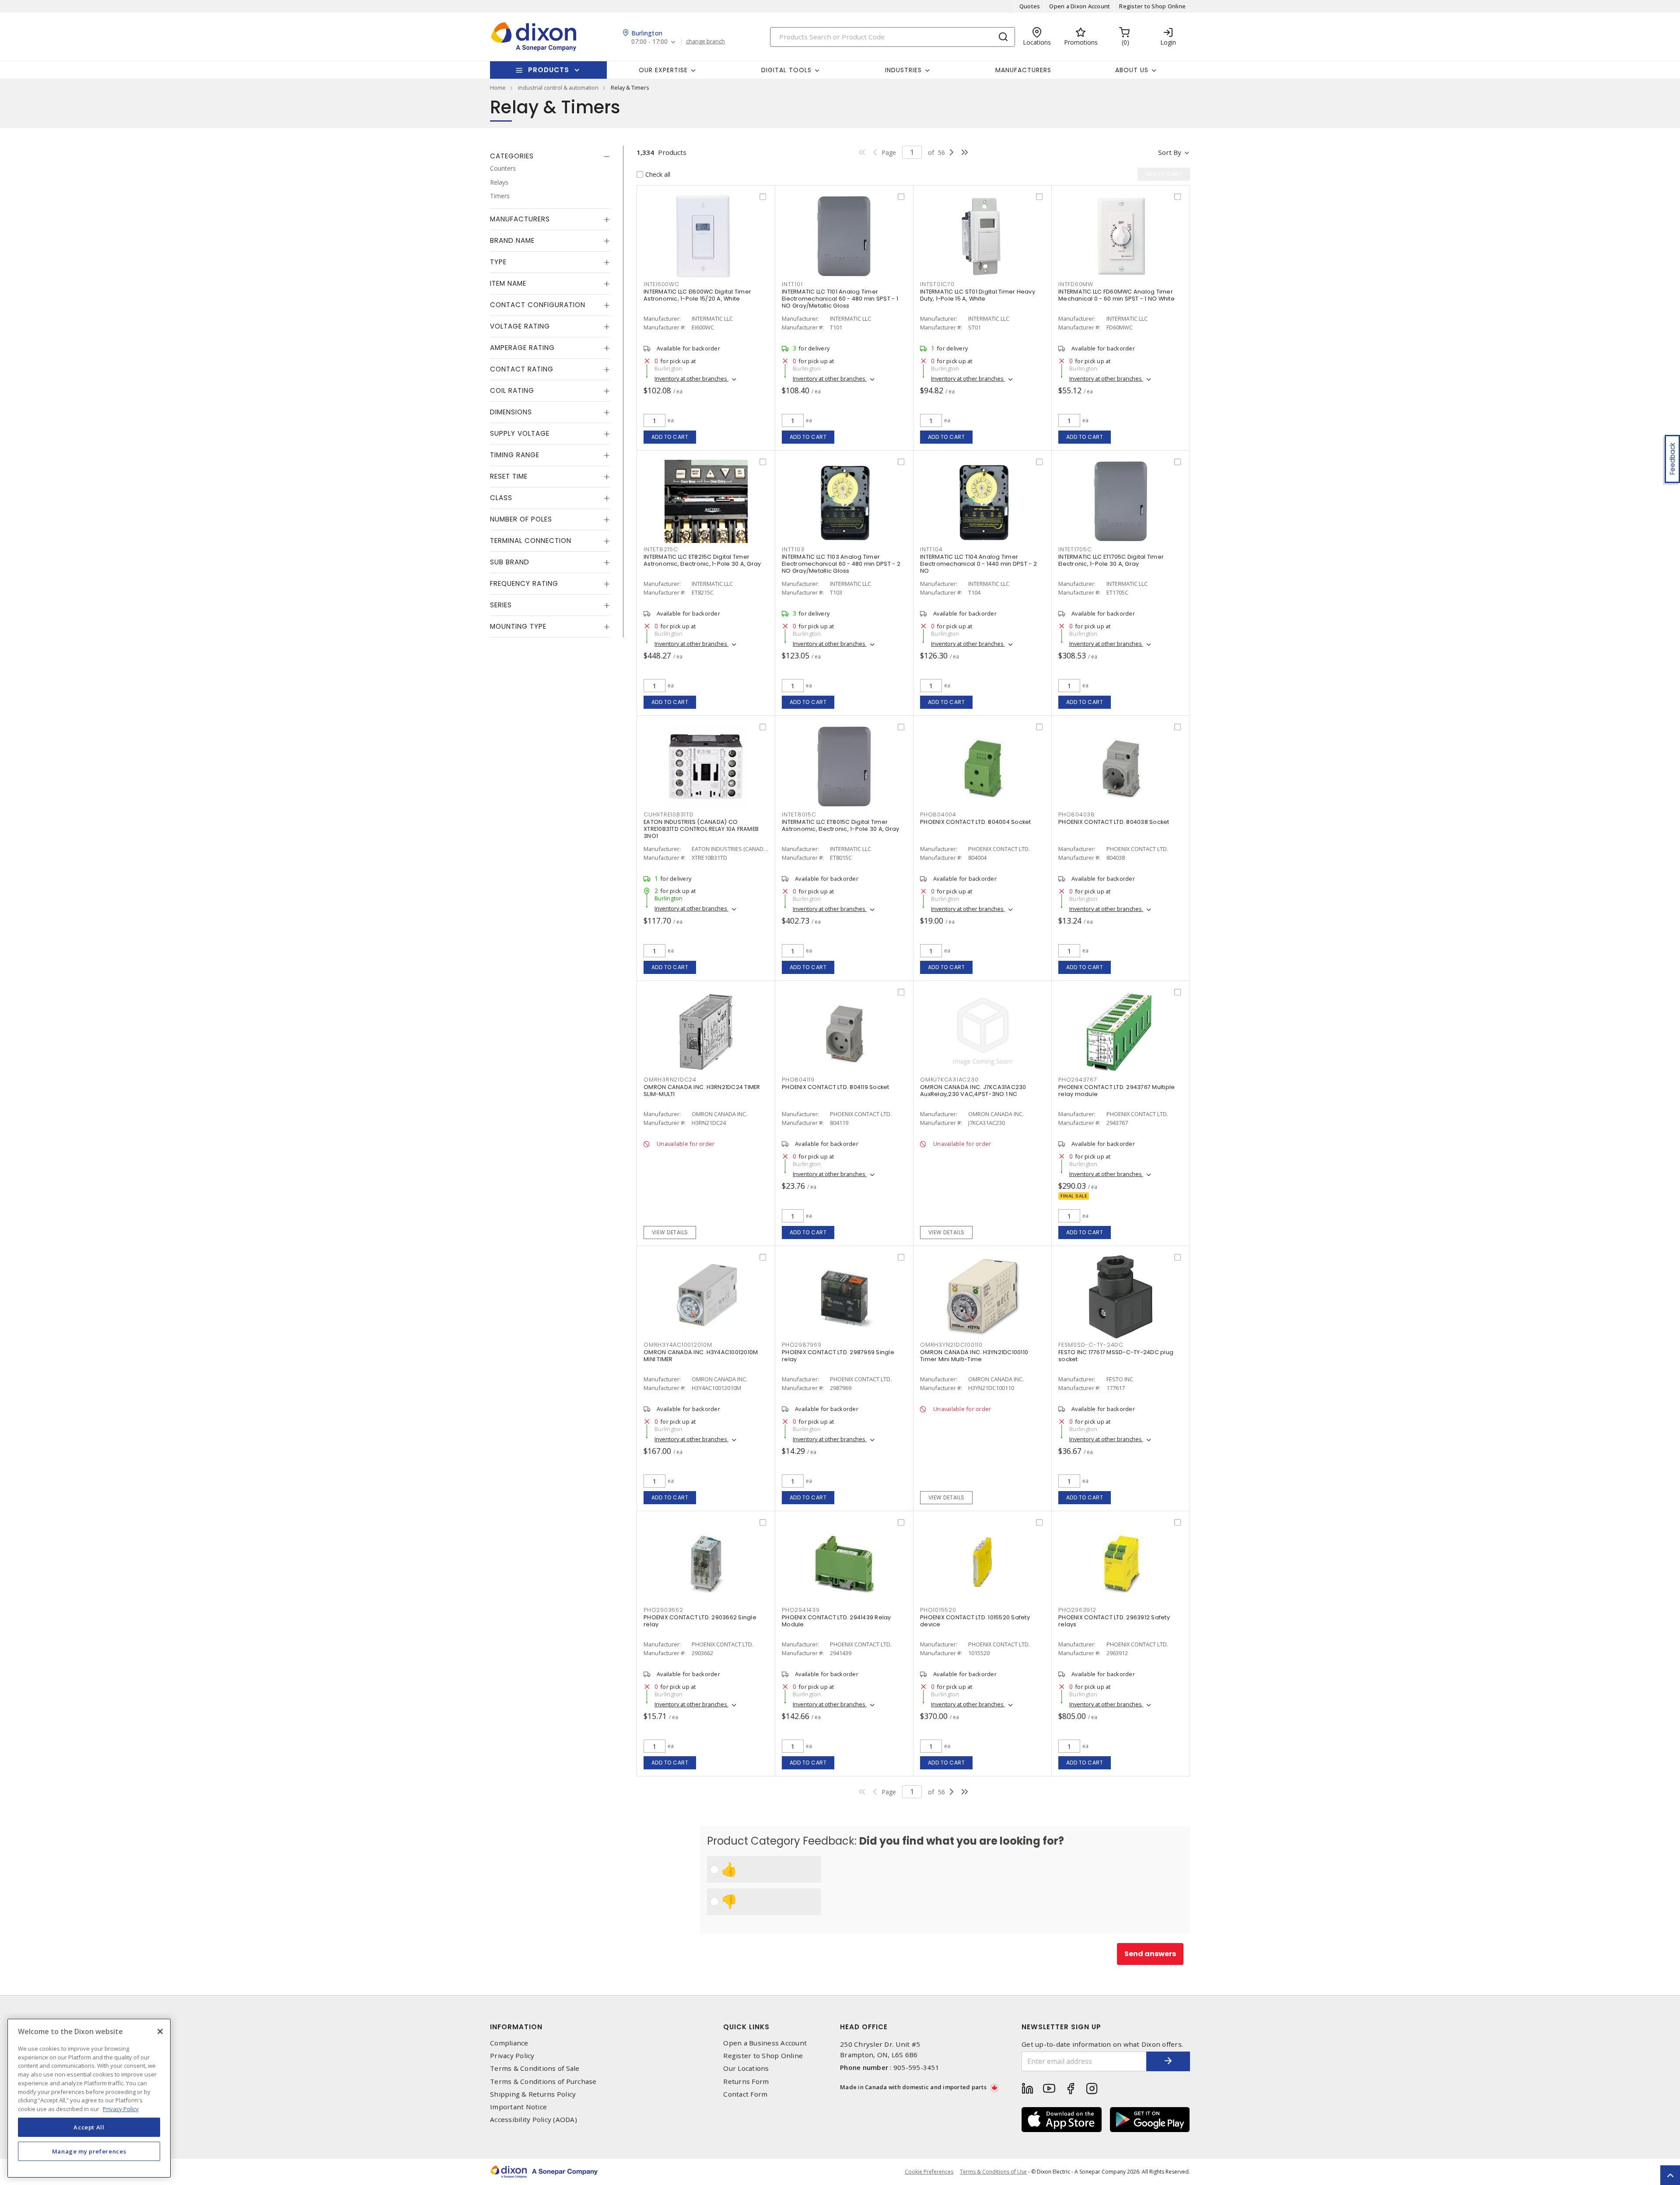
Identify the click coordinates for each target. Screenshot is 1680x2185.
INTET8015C (799, 814)
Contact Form (745, 2094)
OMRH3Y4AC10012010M (678, 1345)
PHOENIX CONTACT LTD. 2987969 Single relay (838, 1356)
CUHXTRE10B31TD (669, 814)
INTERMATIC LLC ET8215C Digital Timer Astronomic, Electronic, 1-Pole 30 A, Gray (702, 560)
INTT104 (931, 549)
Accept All (89, 2127)
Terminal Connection (531, 541)
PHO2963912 (1077, 1610)
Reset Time (509, 476)
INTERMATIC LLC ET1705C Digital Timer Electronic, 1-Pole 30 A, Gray (1111, 560)
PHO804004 (938, 814)
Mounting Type (518, 626)
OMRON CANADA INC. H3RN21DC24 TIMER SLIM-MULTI (702, 1091)
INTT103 (793, 549)
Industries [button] (903, 70)
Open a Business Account (765, 2043)
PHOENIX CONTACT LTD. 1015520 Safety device (975, 1621)
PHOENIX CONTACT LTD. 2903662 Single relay (700, 1621)
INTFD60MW (1076, 284)
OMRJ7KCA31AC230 (949, 1080)
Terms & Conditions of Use (993, 2172)
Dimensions (511, 412)
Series (501, 605)
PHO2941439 (801, 1610)
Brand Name (512, 240)
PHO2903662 (663, 1610)
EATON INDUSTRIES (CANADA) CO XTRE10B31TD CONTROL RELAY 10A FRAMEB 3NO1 (701, 829)
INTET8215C (661, 549)
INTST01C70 (937, 284)
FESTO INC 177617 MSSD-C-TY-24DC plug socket (1116, 1356)
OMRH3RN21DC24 (670, 1080)
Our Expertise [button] (663, 70)
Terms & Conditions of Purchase (543, 2082)
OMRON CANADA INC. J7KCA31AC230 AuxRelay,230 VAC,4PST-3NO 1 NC (973, 1091)
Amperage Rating (522, 348)
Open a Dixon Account (1080, 6)
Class (501, 498)
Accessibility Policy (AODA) (534, 2120)
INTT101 (792, 284)
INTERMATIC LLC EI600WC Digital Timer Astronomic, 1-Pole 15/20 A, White (697, 295)
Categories (512, 156)
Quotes (1030, 6)
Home (498, 88)
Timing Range (515, 455)
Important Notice (518, 2107)
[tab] (550, 156)
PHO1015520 (938, 1610)
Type (498, 262)
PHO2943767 (1078, 1080)
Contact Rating (522, 369)
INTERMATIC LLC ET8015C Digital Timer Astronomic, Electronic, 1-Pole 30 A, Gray (840, 825)
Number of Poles (521, 519)
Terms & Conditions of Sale (535, 2068)
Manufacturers (1023, 70)
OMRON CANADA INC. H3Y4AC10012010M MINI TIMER (701, 1356)
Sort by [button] (1170, 152)
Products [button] (549, 70)
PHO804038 (1077, 814)
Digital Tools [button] (786, 70)
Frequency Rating (524, 583)
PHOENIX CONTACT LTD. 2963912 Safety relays (1114, 1621)
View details (670, 1232)
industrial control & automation (558, 88)
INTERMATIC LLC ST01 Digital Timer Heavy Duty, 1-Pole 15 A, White (978, 295)
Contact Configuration (538, 305)
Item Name (508, 283)
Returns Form (746, 2082)
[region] (89, 2098)
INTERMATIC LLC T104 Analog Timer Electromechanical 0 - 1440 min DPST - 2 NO (978, 564)
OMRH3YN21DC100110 (951, 1345)
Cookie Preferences (929, 2172)
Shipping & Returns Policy (533, 2094)
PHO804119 (798, 1080)
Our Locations (746, 2068)
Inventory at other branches (691, 378)
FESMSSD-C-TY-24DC (1091, 1345)
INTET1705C (1075, 549)
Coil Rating (512, 390)
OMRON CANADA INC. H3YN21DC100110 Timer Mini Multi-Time (974, 1356)
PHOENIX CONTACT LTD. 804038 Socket (1114, 822)
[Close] (160, 2031)
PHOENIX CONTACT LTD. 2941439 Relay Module (836, 1621)
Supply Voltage (520, 433)
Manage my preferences (89, 2151)
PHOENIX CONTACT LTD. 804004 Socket (976, 822)
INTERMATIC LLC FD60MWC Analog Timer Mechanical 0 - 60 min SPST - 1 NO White (1116, 295)
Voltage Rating (520, 326)
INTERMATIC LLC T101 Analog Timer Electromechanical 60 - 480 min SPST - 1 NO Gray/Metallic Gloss (840, 299)
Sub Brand (510, 562)
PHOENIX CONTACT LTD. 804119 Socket (836, 1087)
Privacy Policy (512, 2056)
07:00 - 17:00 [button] (649, 42)
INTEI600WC (661, 284)
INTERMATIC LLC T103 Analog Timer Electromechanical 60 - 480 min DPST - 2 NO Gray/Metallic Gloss (841, 564)
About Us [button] (1132, 70)
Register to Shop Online (1152, 6)
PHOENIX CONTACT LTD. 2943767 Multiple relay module (1116, 1091)
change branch (705, 42)
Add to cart (670, 437)
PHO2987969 (802, 1345)
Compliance (509, 2043)
